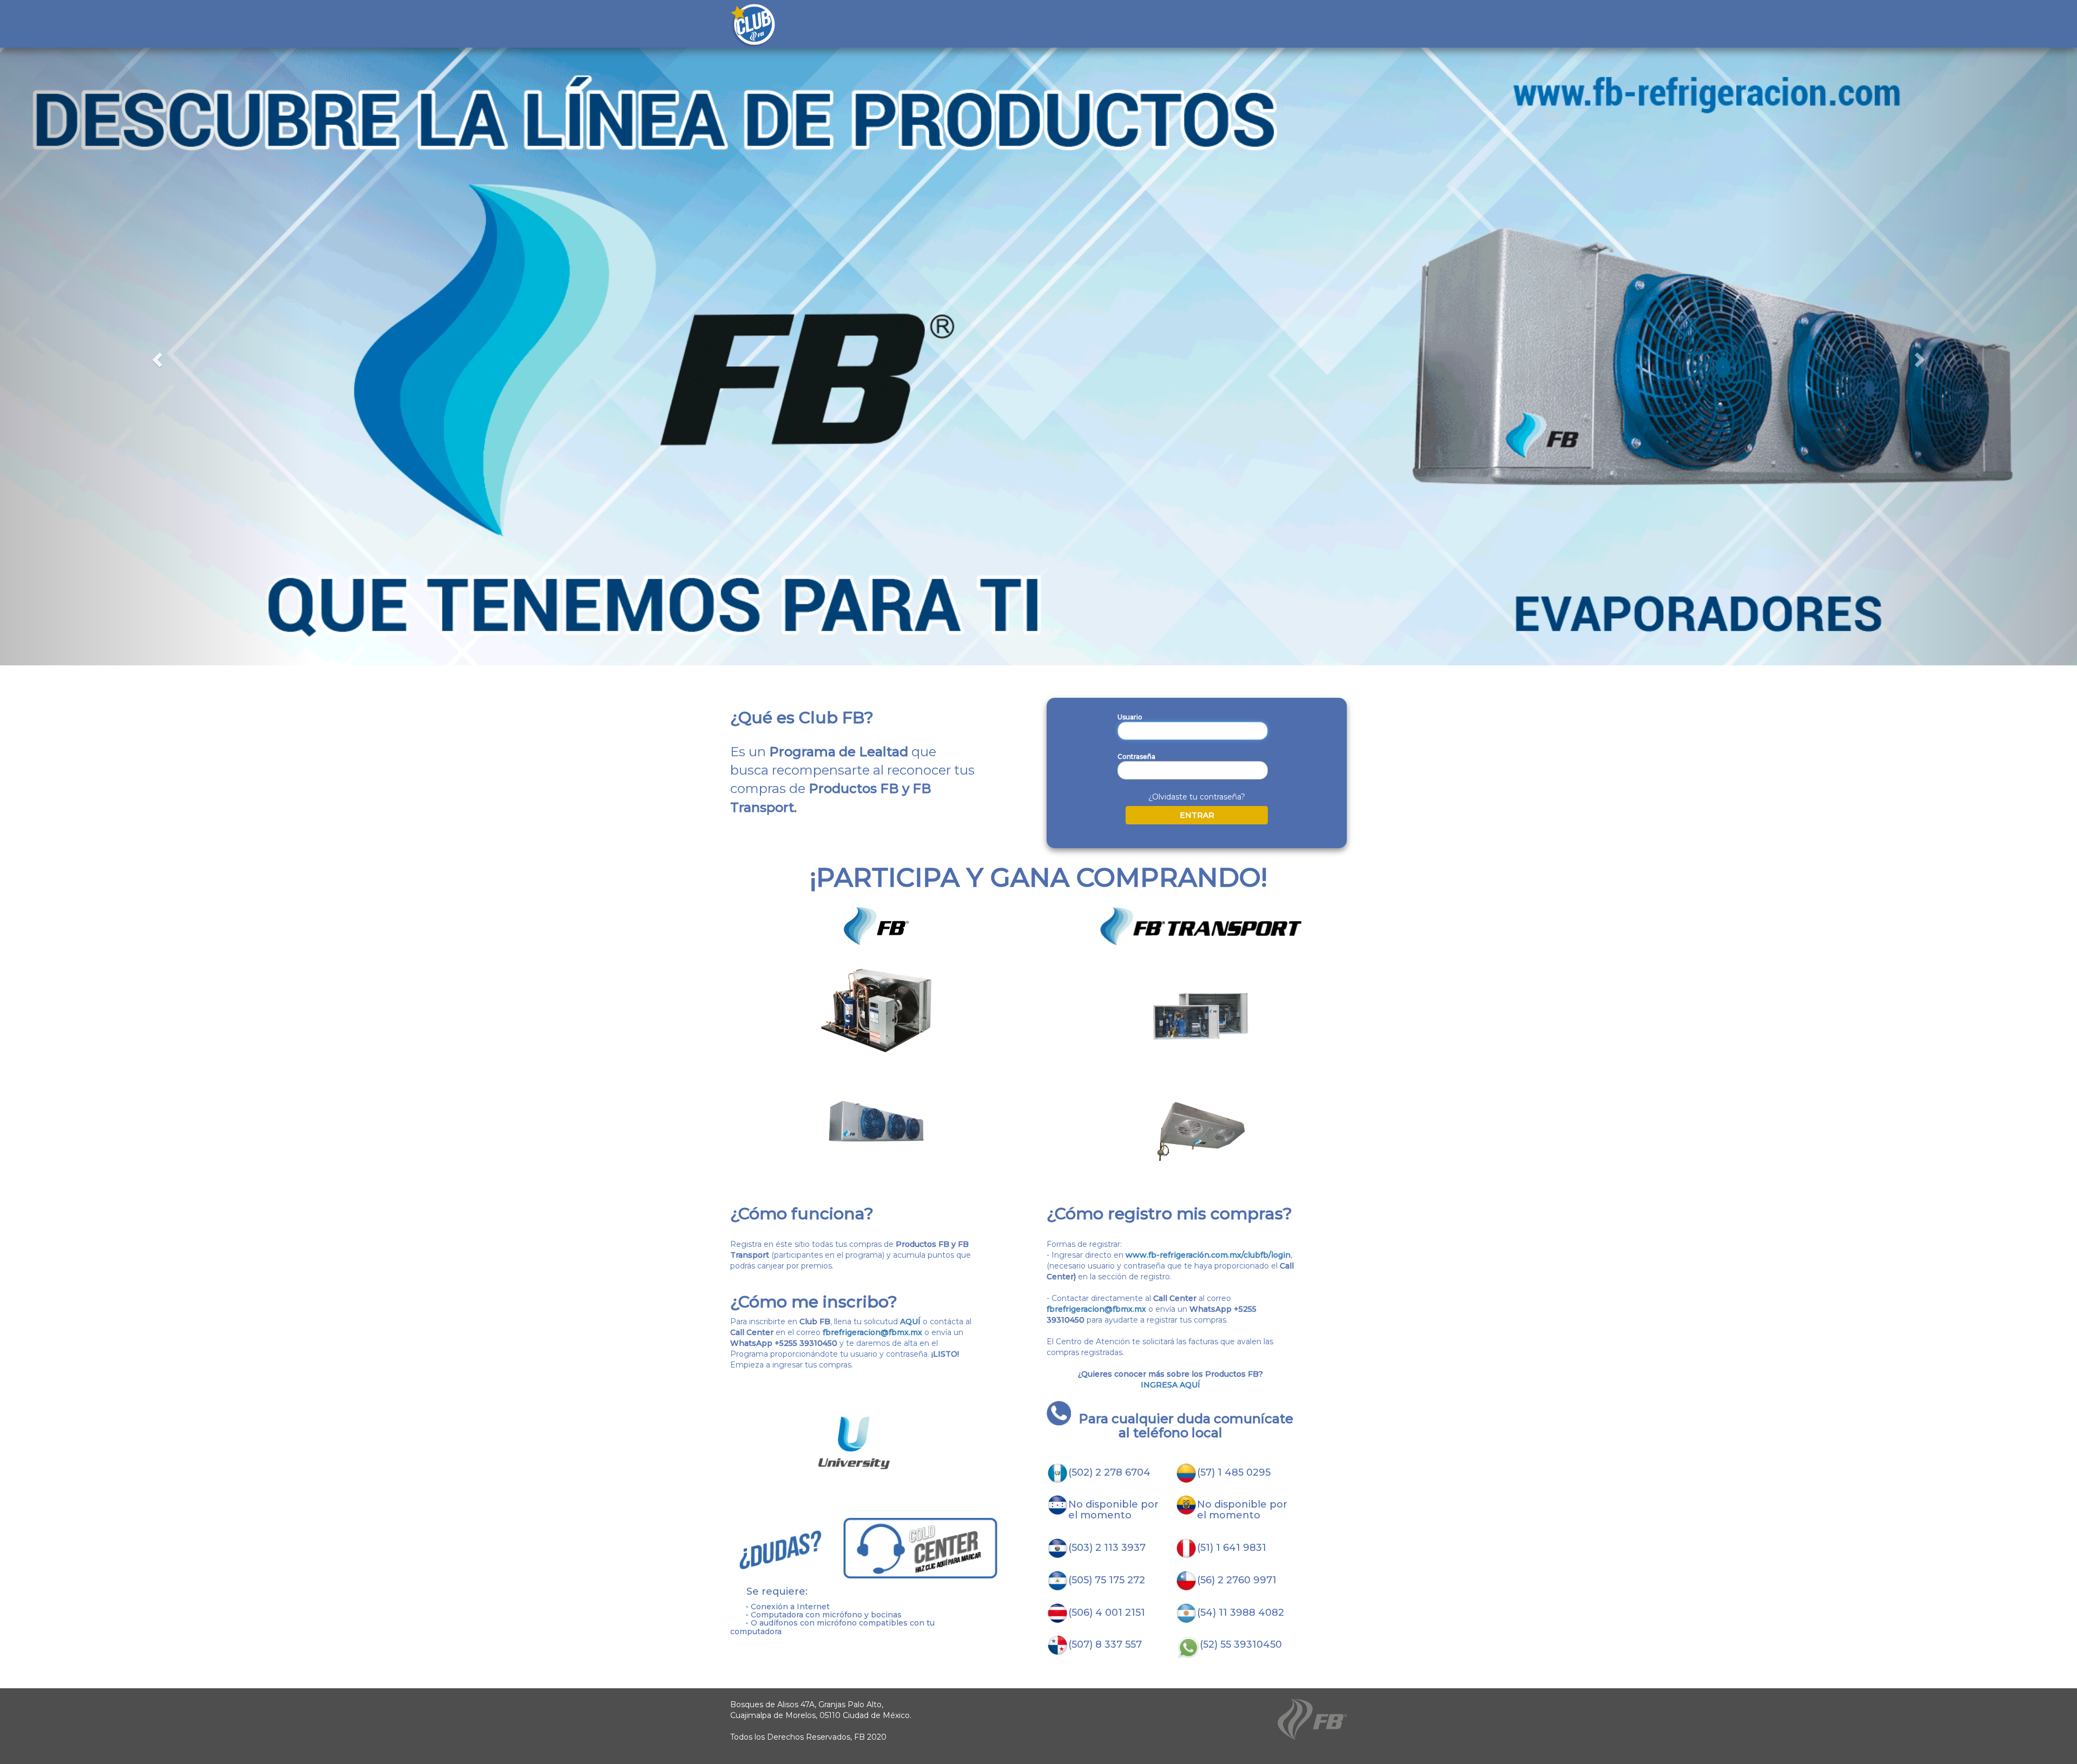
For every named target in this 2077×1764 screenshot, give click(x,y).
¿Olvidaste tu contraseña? (1197, 797)
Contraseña (1136, 757)
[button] (156, 356)
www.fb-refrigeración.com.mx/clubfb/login (1208, 1255)
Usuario (1130, 717)
